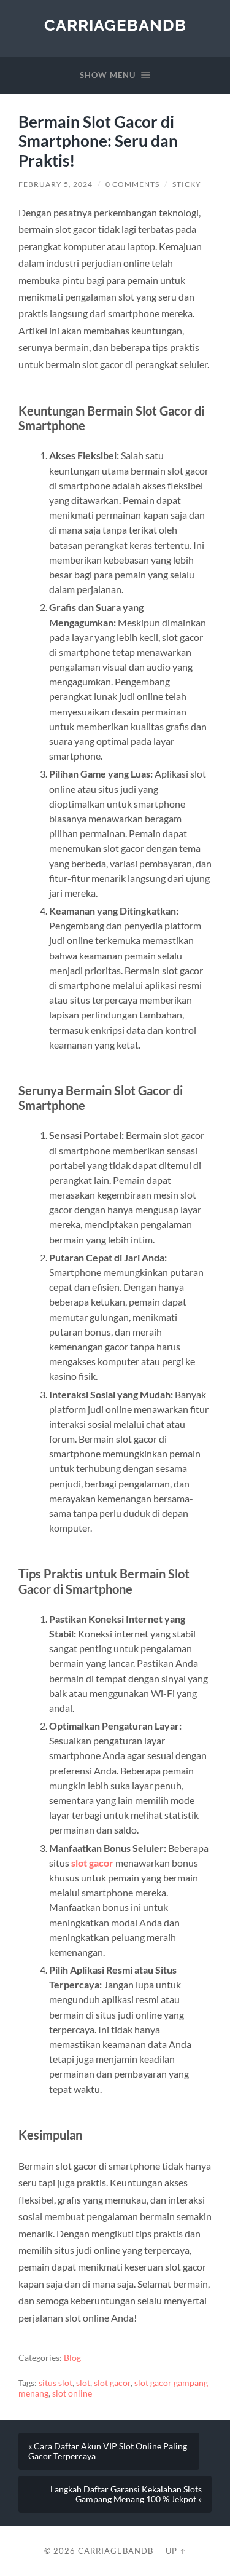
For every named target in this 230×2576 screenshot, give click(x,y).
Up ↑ (176, 2551)
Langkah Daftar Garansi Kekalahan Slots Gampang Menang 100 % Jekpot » (126, 2494)
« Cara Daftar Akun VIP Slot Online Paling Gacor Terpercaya (108, 2451)
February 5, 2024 (56, 184)
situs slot (56, 2383)
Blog (72, 2358)
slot (83, 2383)
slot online (72, 2393)
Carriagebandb (115, 25)
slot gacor (92, 1863)
